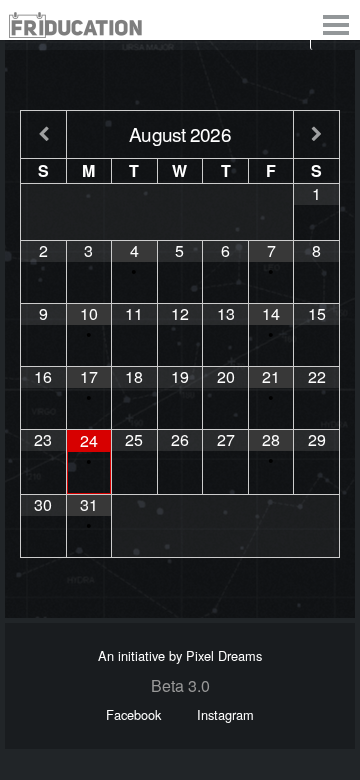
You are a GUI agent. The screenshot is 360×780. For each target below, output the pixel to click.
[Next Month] (316, 134)
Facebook (133, 714)
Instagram (225, 714)
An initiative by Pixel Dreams (180, 655)
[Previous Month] (43, 134)
